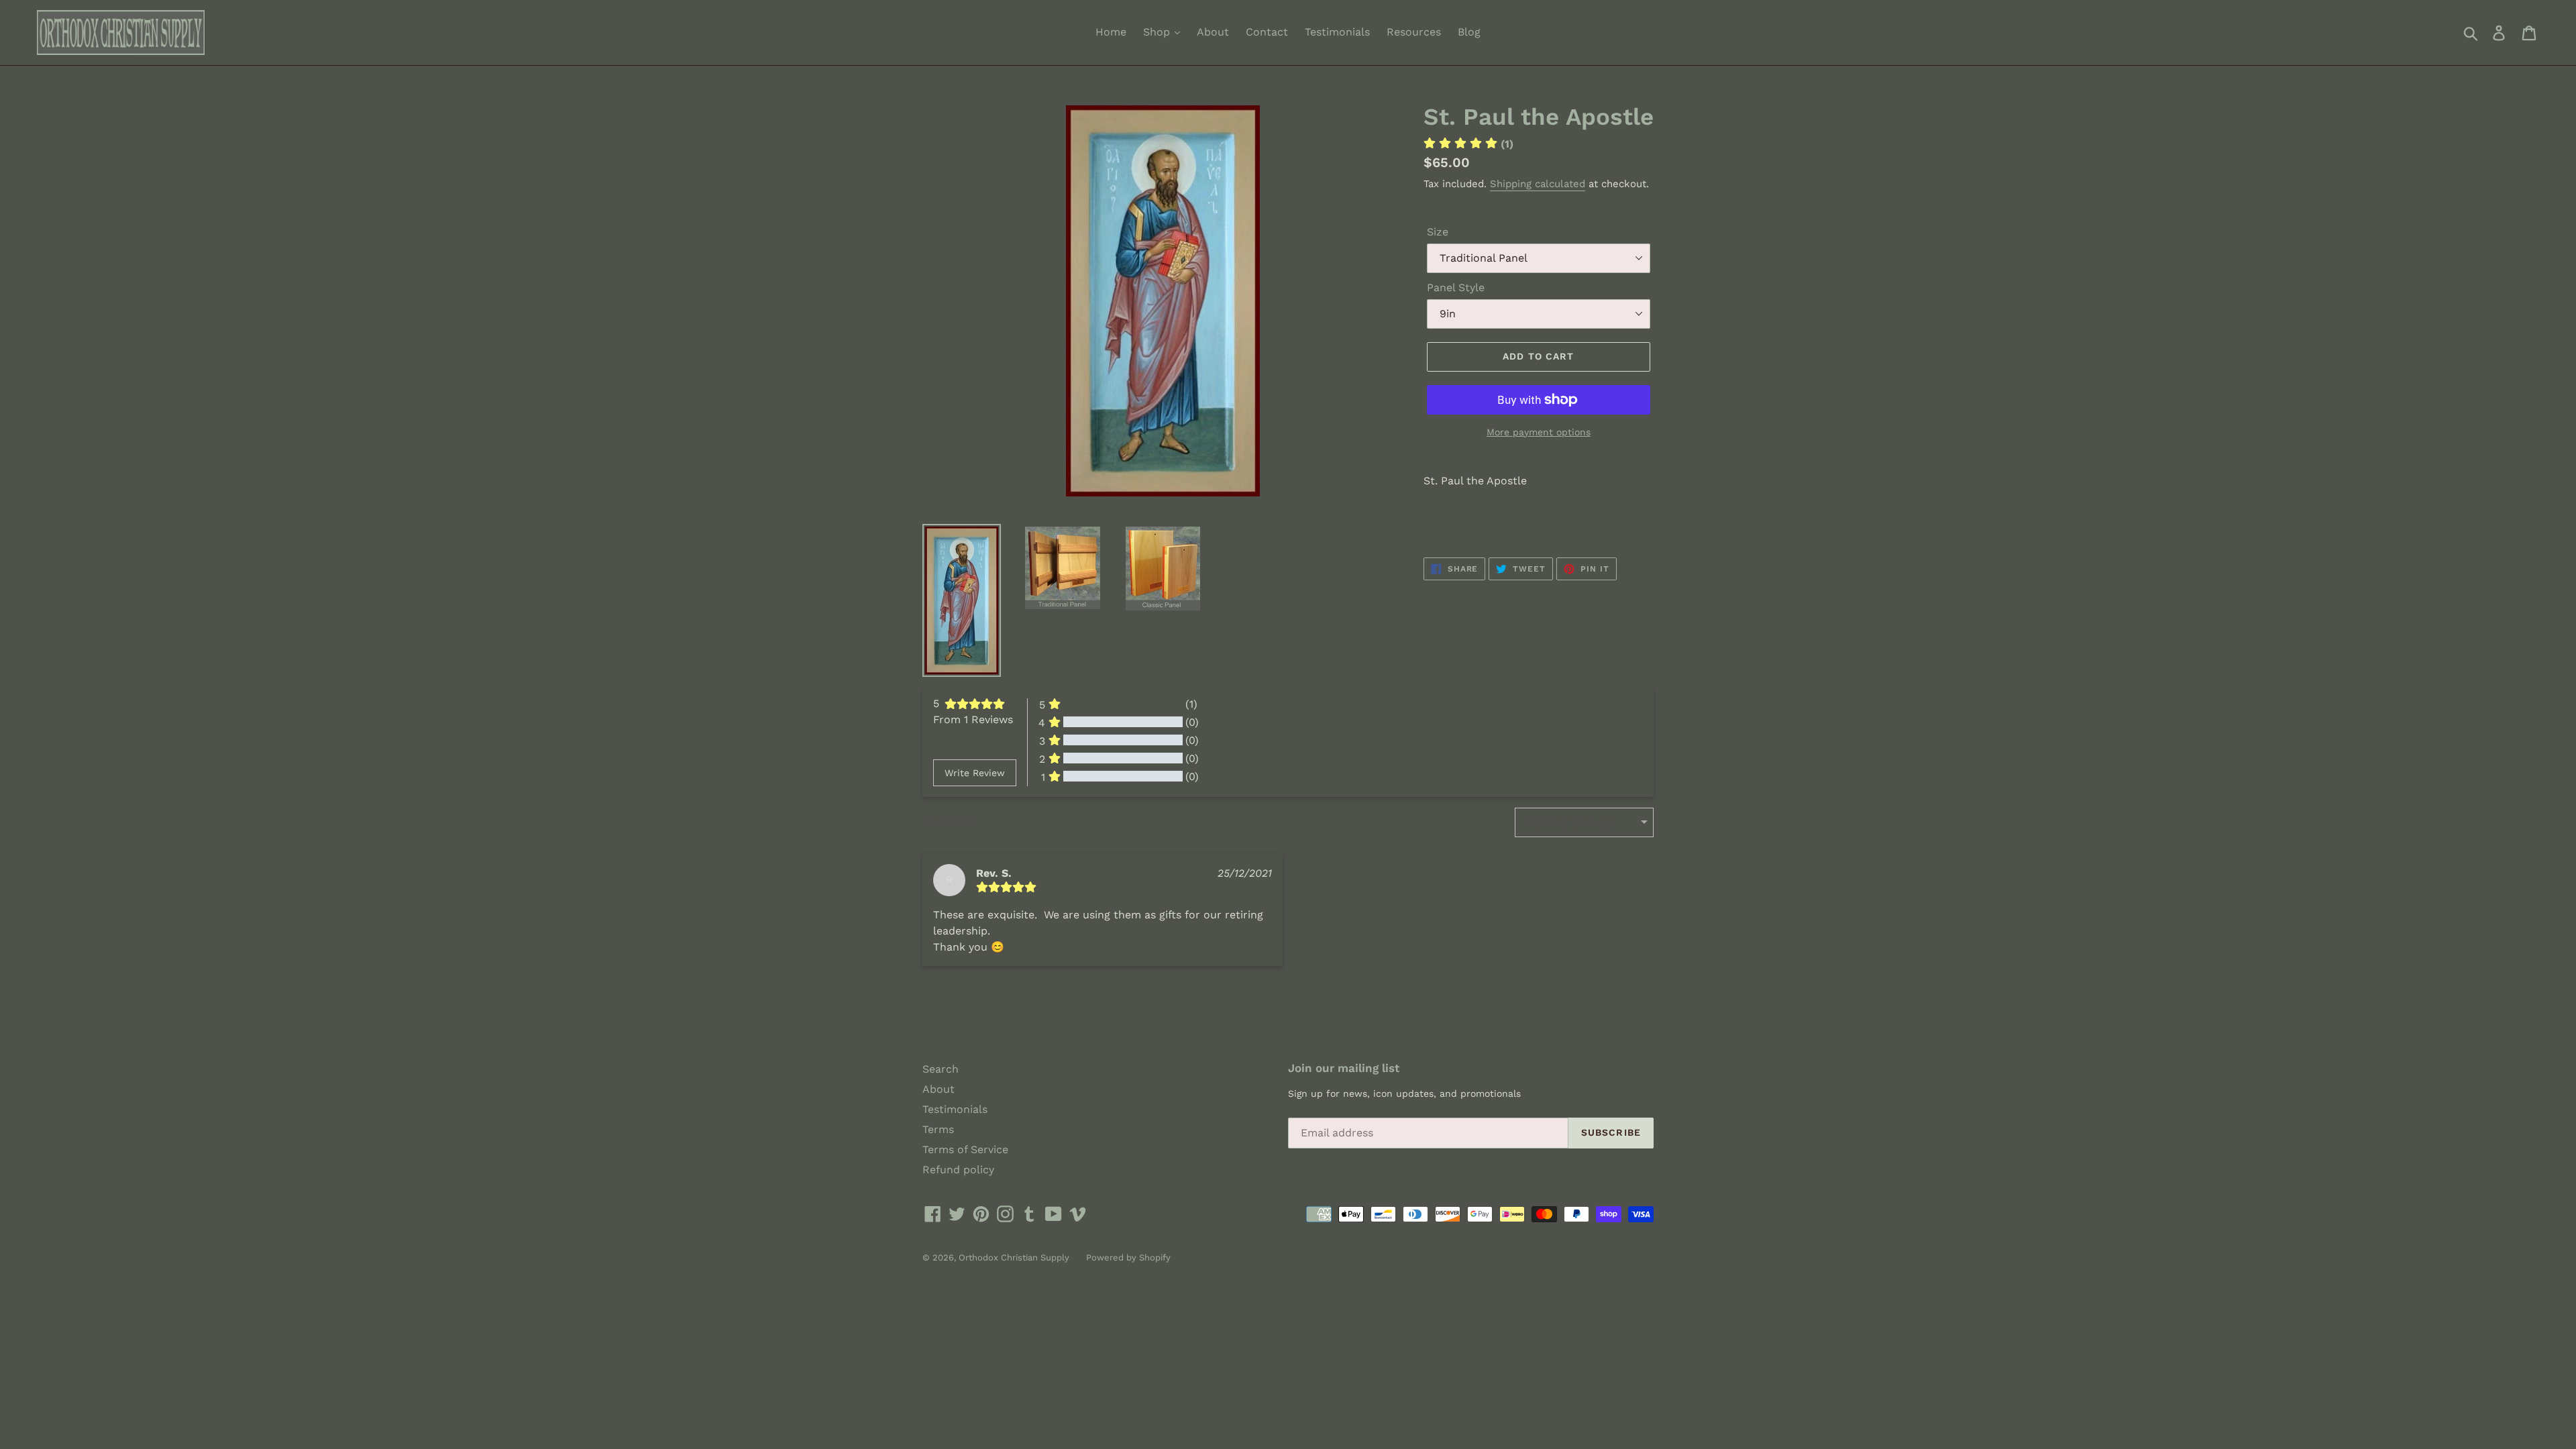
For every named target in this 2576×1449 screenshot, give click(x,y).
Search (941, 1069)
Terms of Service (965, 1149)
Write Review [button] (975, 773)
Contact (1267, 32)
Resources (1414, 32)
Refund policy (958, 1170)
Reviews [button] (949, 821)
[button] (1468, 144)
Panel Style (1456, 287)
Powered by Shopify (1128, 1257)
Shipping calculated (1538, 184)
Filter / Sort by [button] (1570, 822)
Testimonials (1337, 32)
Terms (938, 1129)
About (1213, 32)
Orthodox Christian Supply (1014, 1257)
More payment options (1539, 432)
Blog (1469, 32)
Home (1111, 32)
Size (1438, 232)
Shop (1158, 32)
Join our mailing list (1344, 1068)
